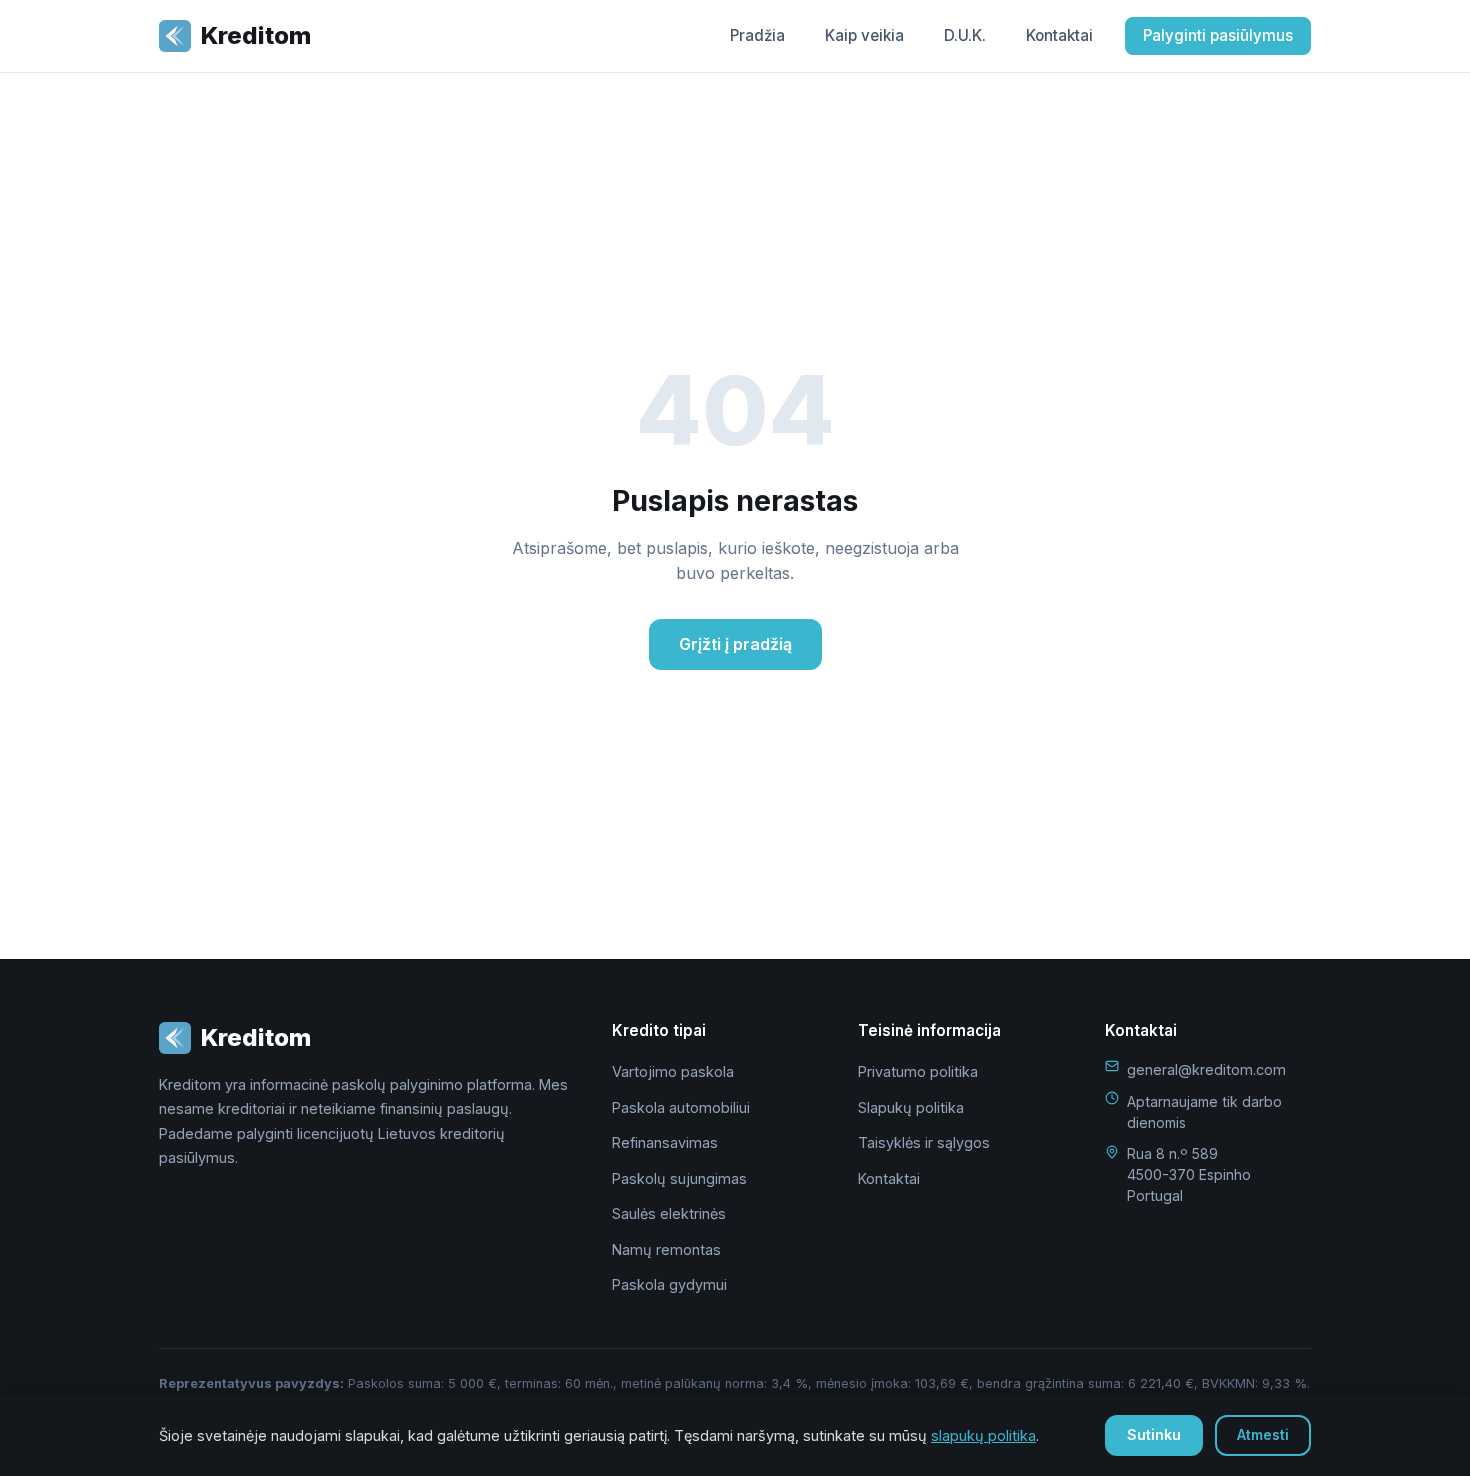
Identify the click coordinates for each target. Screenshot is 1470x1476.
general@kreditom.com (1206, 1069)
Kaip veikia (864, 35)
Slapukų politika (911, 1107)
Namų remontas (666, 1249)
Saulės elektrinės (669, 1213)
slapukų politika (983, 1435)
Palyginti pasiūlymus (1218, 35)
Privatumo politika (918, 1071)
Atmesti (1263, 1434)
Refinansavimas (665, 1142)
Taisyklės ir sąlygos (924, 1142)
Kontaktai (1059, 35)
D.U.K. (965, 35)
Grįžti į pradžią (735, 644)
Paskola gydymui (669, 1284)
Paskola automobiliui (681, 1107)
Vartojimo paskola (673, 1071)
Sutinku (1154, 1434)
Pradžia (757, 35)
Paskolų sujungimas (679, 1178)
